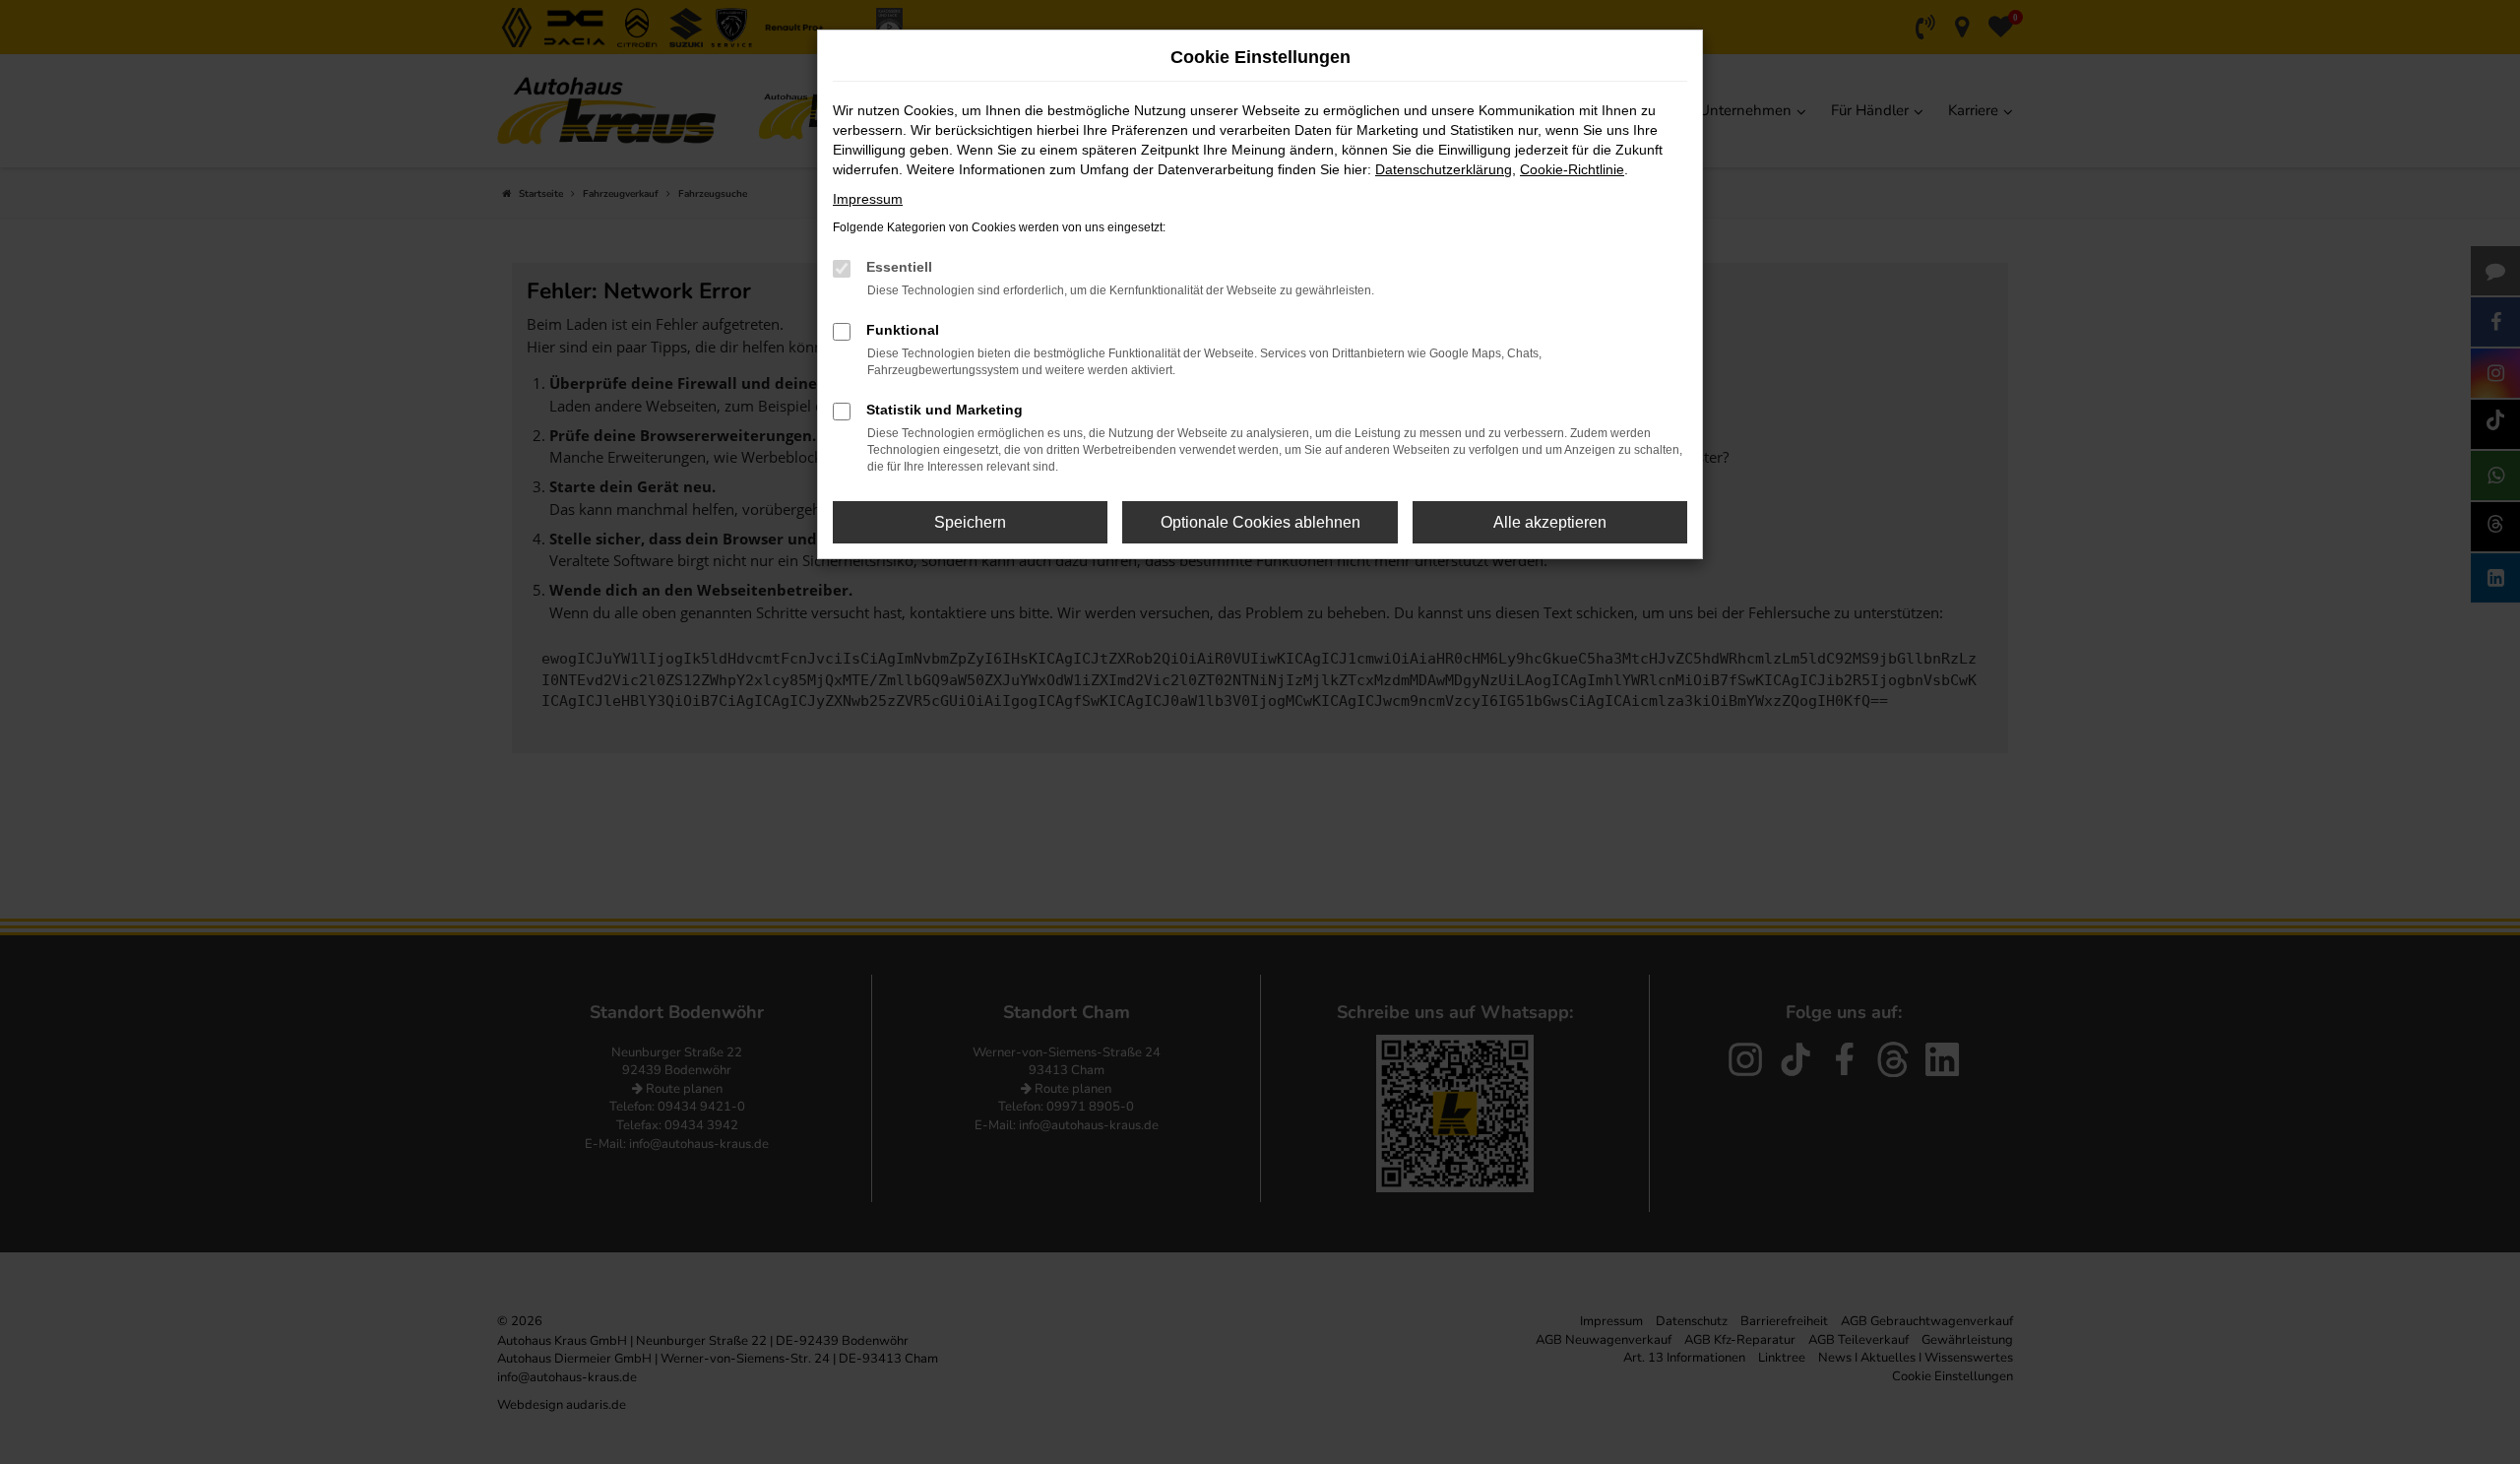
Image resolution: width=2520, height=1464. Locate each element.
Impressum (868, 199)
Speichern (970, 522)
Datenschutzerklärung (1444, 169)
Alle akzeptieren (1550, 522)
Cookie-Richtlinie (1572, 169)
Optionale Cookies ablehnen (1260, 522)
